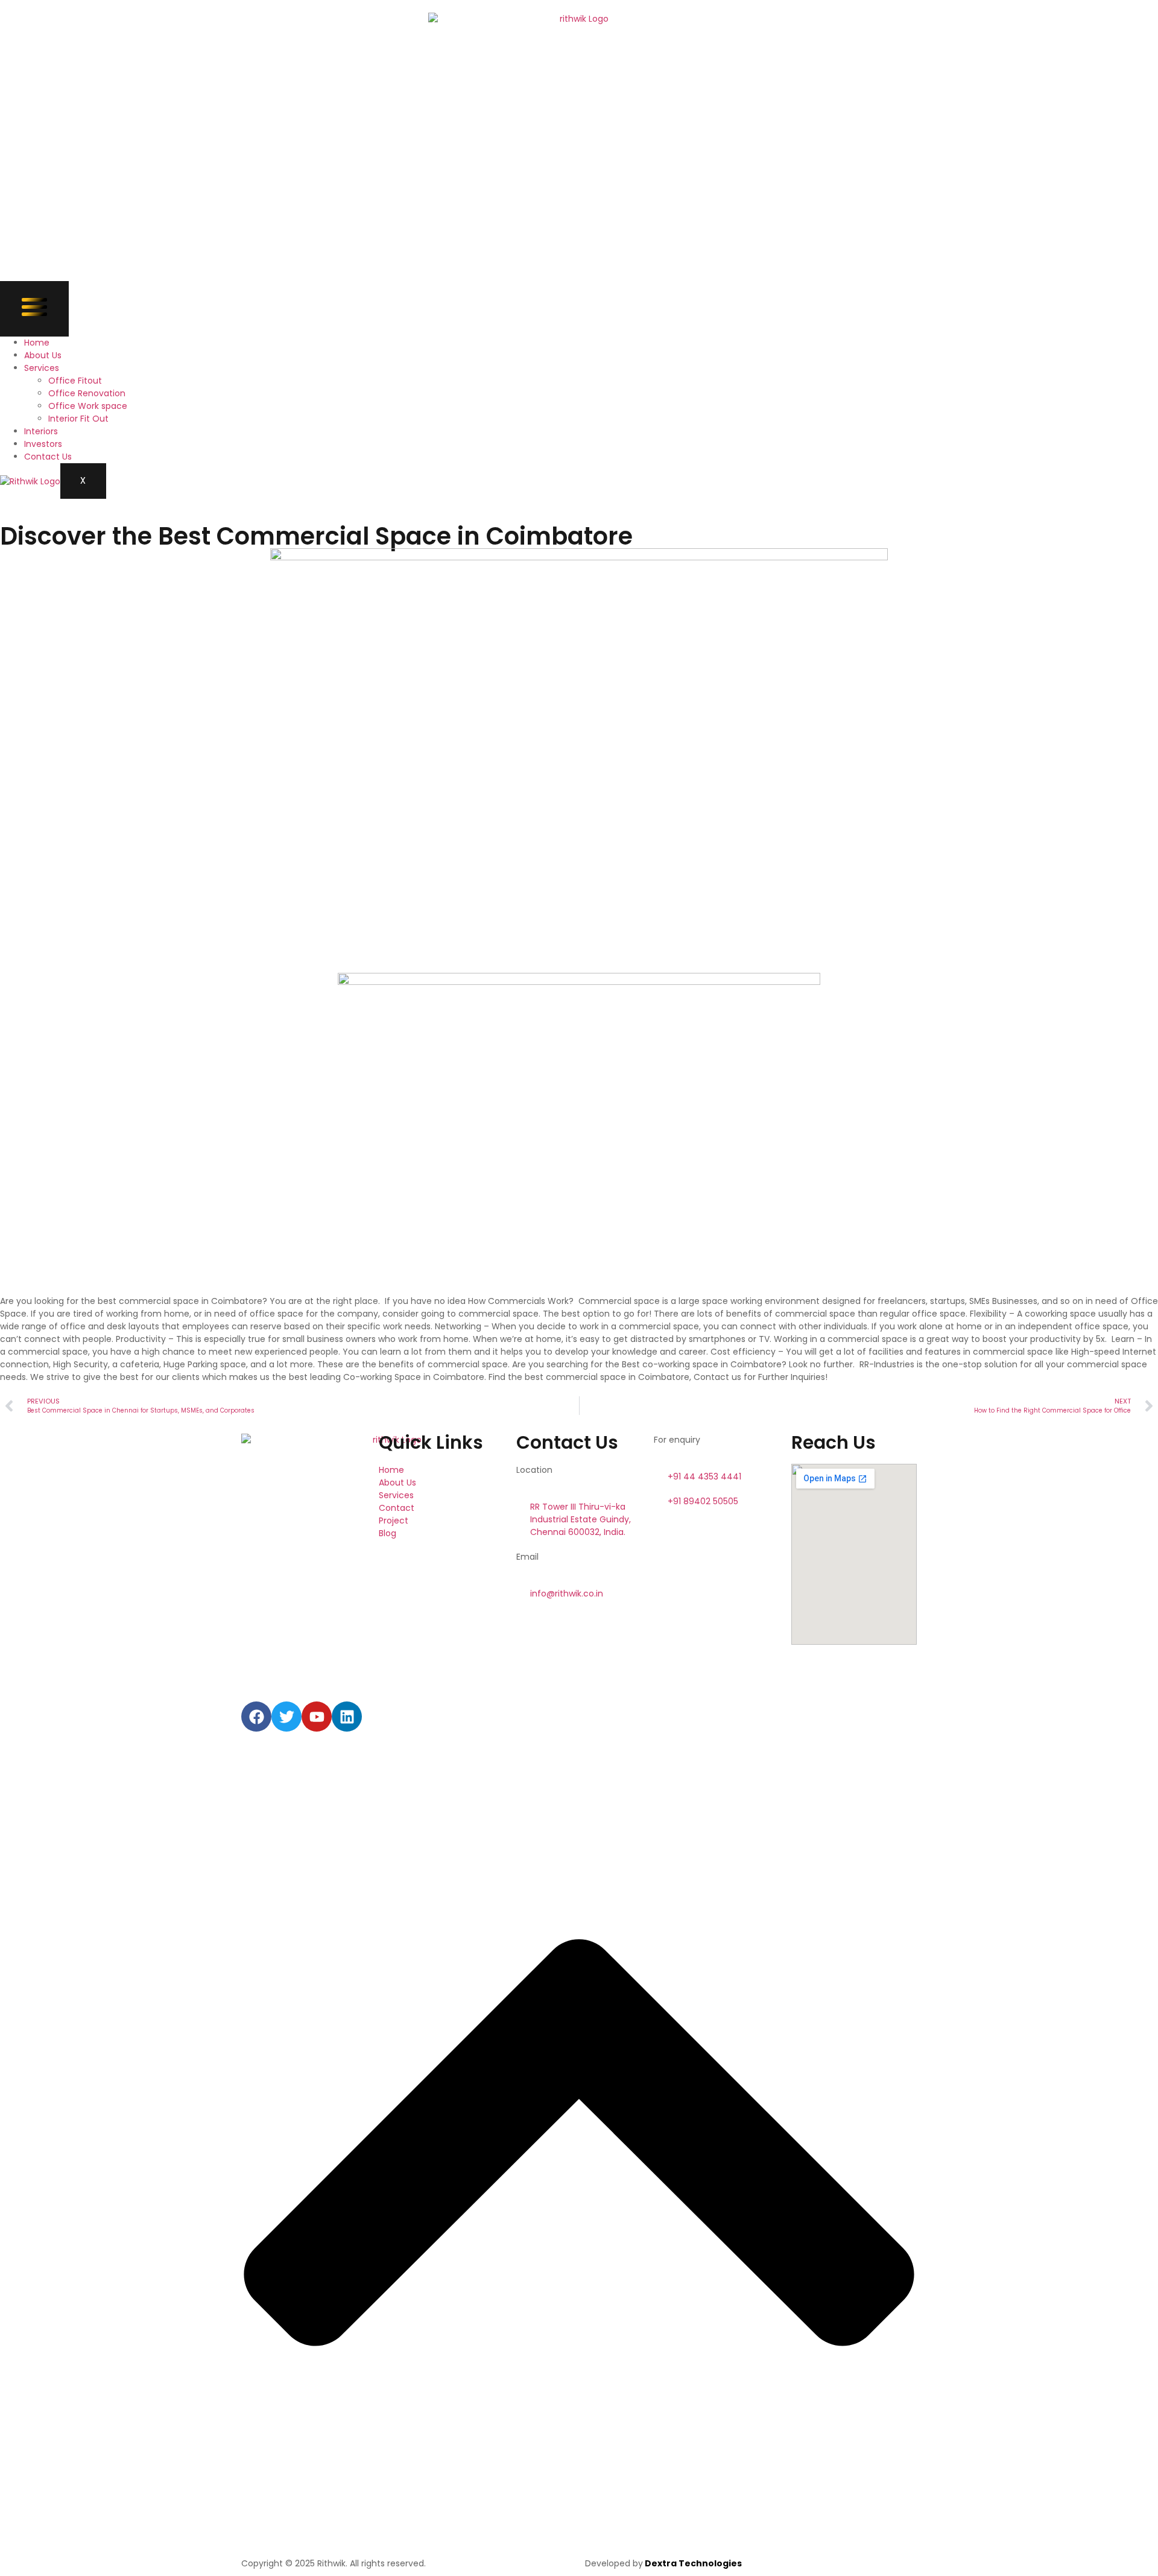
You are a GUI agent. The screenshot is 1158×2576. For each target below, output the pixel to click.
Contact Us (48, 457)
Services (42, 368)
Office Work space (88, 406)
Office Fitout (75, 381)
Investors (43, 444)
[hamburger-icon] (34, 309)
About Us (43, 355)
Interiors (41, 431)
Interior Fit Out (78, 419)
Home (37, 343)
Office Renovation (87, 393)
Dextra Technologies (692, 2563)
